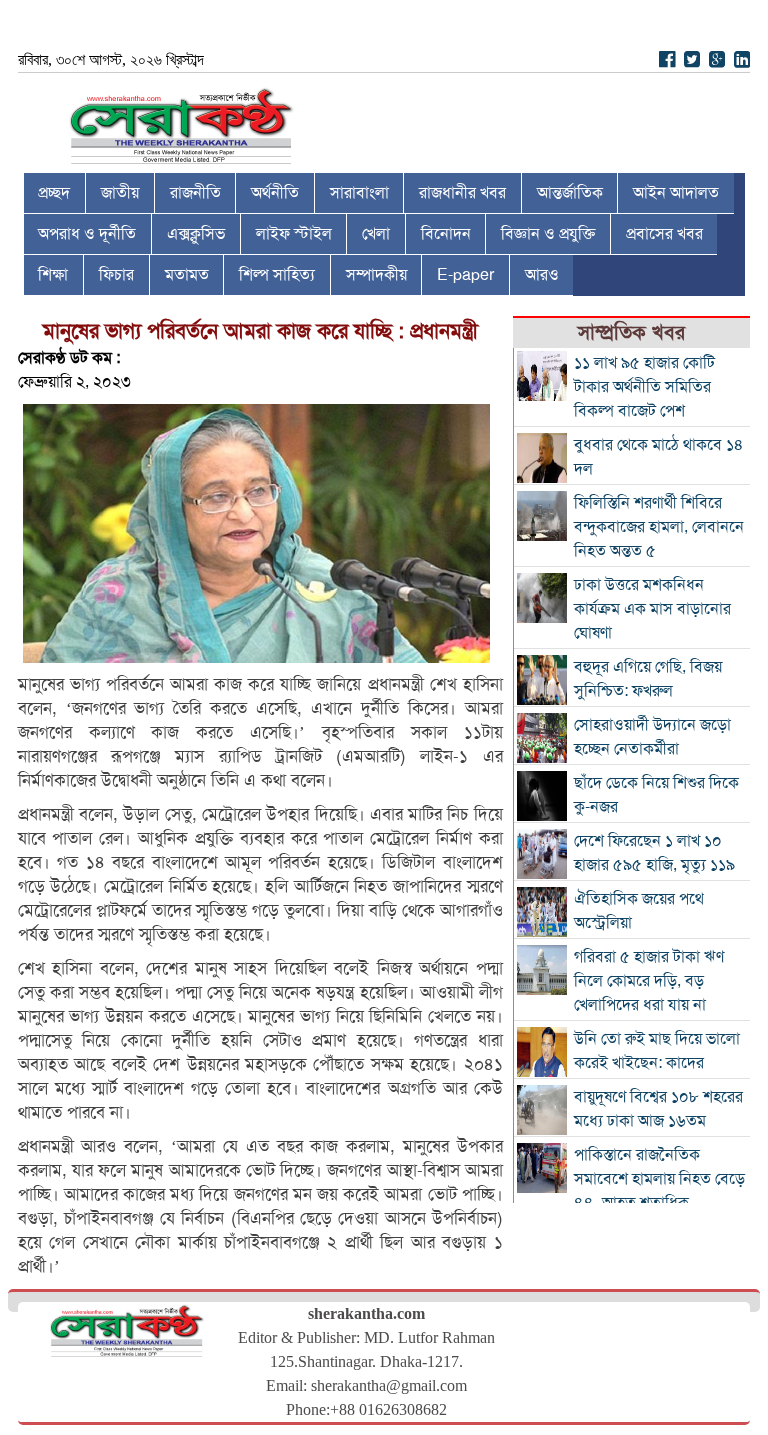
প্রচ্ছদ (54, 193)
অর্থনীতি (275, 193)
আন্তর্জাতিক (570, 193)
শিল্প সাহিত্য (277, 275)
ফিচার (116, 275)
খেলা (376, 234)
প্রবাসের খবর (664, 234)
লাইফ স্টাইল (294, 234)
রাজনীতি (195, 193)
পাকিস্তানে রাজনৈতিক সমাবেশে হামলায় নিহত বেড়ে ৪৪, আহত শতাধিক (659, 1179)
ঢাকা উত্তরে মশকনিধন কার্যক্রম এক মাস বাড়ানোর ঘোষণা (652, 609)
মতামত (187, 275)
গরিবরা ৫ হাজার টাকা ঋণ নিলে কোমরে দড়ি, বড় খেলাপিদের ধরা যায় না (649, 981)
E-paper (465, 275)
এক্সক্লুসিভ (196, 234)
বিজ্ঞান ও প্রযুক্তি (548, 234)
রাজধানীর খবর (462, 193)
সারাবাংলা (359, 193)
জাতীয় (120, 193)
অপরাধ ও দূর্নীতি (87, 234)
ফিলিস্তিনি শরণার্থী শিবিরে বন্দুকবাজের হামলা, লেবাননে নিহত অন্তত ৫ (659, 527)
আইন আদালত (676, 193)
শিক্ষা (53, 275)
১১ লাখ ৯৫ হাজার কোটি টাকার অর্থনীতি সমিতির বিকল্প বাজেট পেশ (644, 387)
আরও (542, 275)
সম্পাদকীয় (376, 275)
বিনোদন (446, 234)
